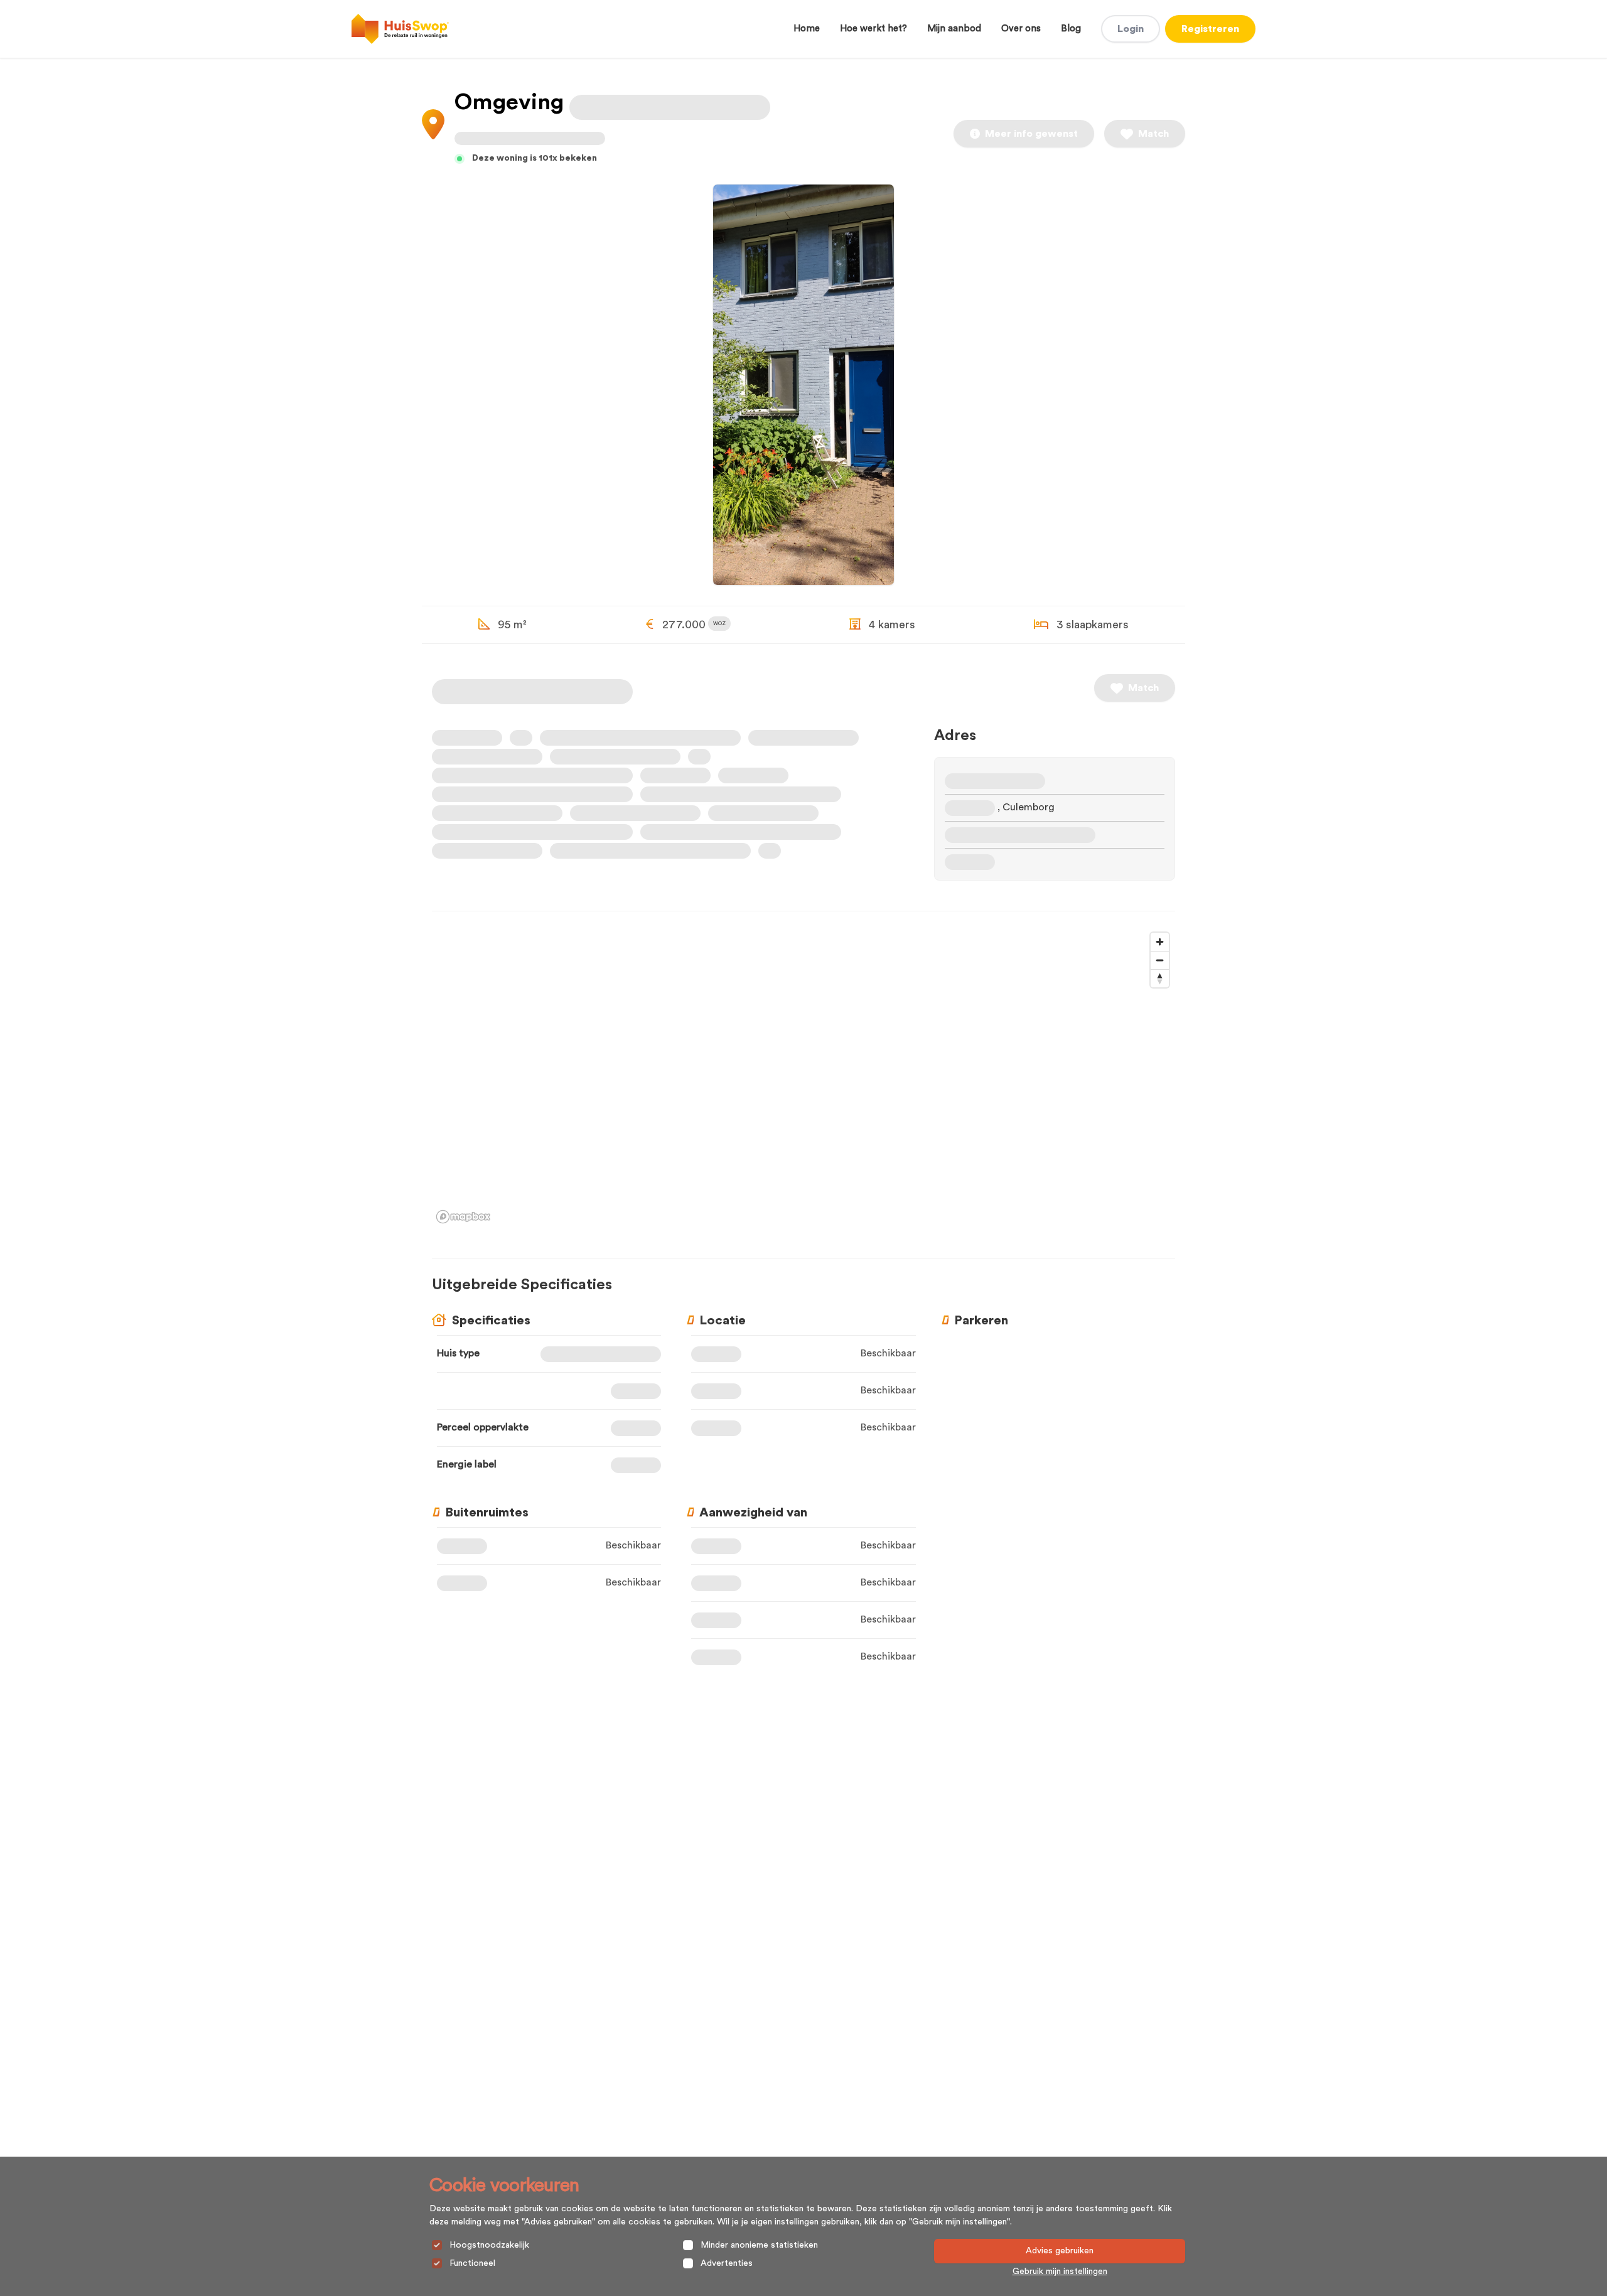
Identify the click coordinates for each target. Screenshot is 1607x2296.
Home (807, 29)
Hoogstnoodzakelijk (489, 2245)
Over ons (1021, 29)
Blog (1071, 29)
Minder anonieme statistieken (759, 2245)
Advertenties (727, 2263)
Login (1131, 29)
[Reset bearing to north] (1160, 978)
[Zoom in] (1160, 942)
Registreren (1210, 29)
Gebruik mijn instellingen (1060, 2272)
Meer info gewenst (1031, 134)
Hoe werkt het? (873, 29)
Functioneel (472, 2263)
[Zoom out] (1160, 960)
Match (1153, 134)
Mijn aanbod (954, 29)
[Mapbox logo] (463, 1217)
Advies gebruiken (1060, 2251)
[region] (803, 1077)
